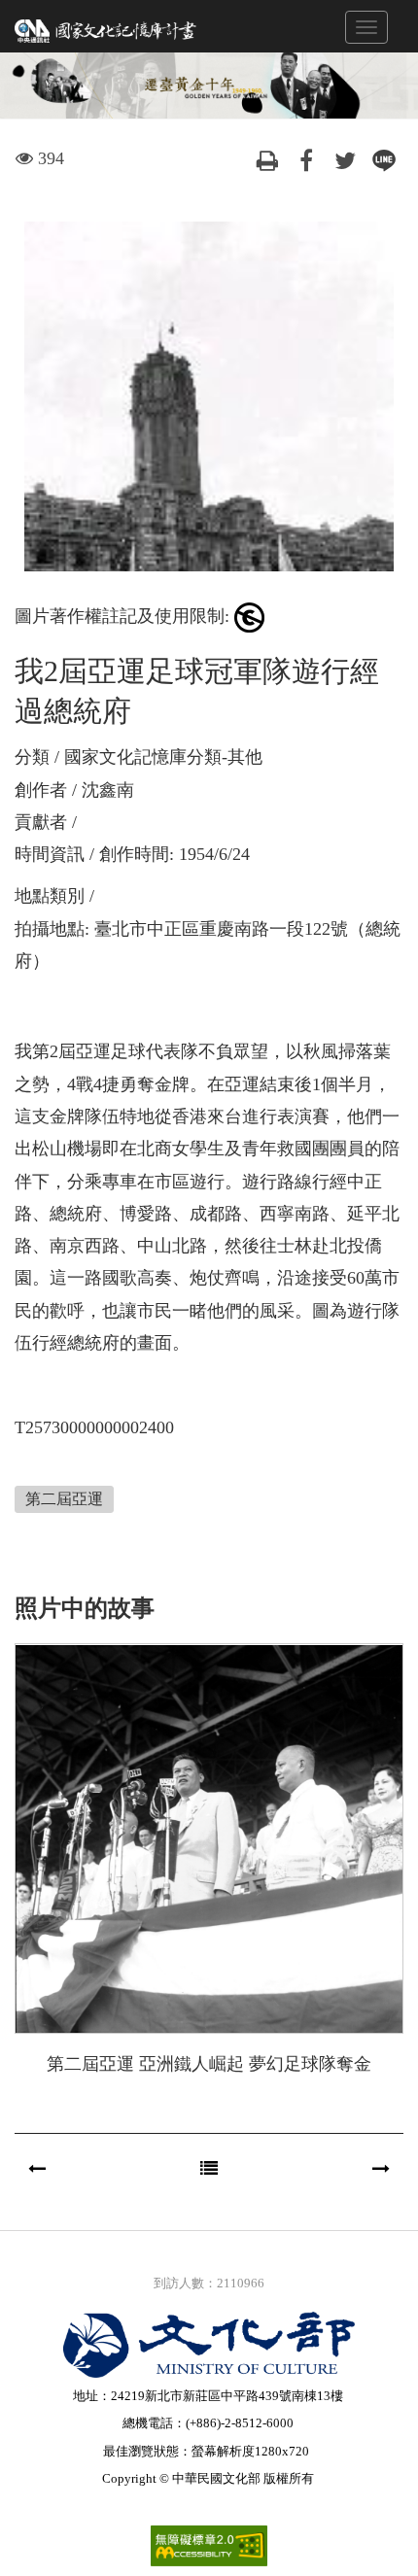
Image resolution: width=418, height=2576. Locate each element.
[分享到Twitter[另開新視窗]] (345, 158)
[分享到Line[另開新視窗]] (384, 158)
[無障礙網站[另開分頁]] (209, 2544)
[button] (37, 2169)
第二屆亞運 (64, 1499)
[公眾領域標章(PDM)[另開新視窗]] (249, 616)
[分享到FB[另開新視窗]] (306, 158)
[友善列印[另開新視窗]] (267, 158)
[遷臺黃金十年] (106, 29)
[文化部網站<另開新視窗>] (209, 2345)
